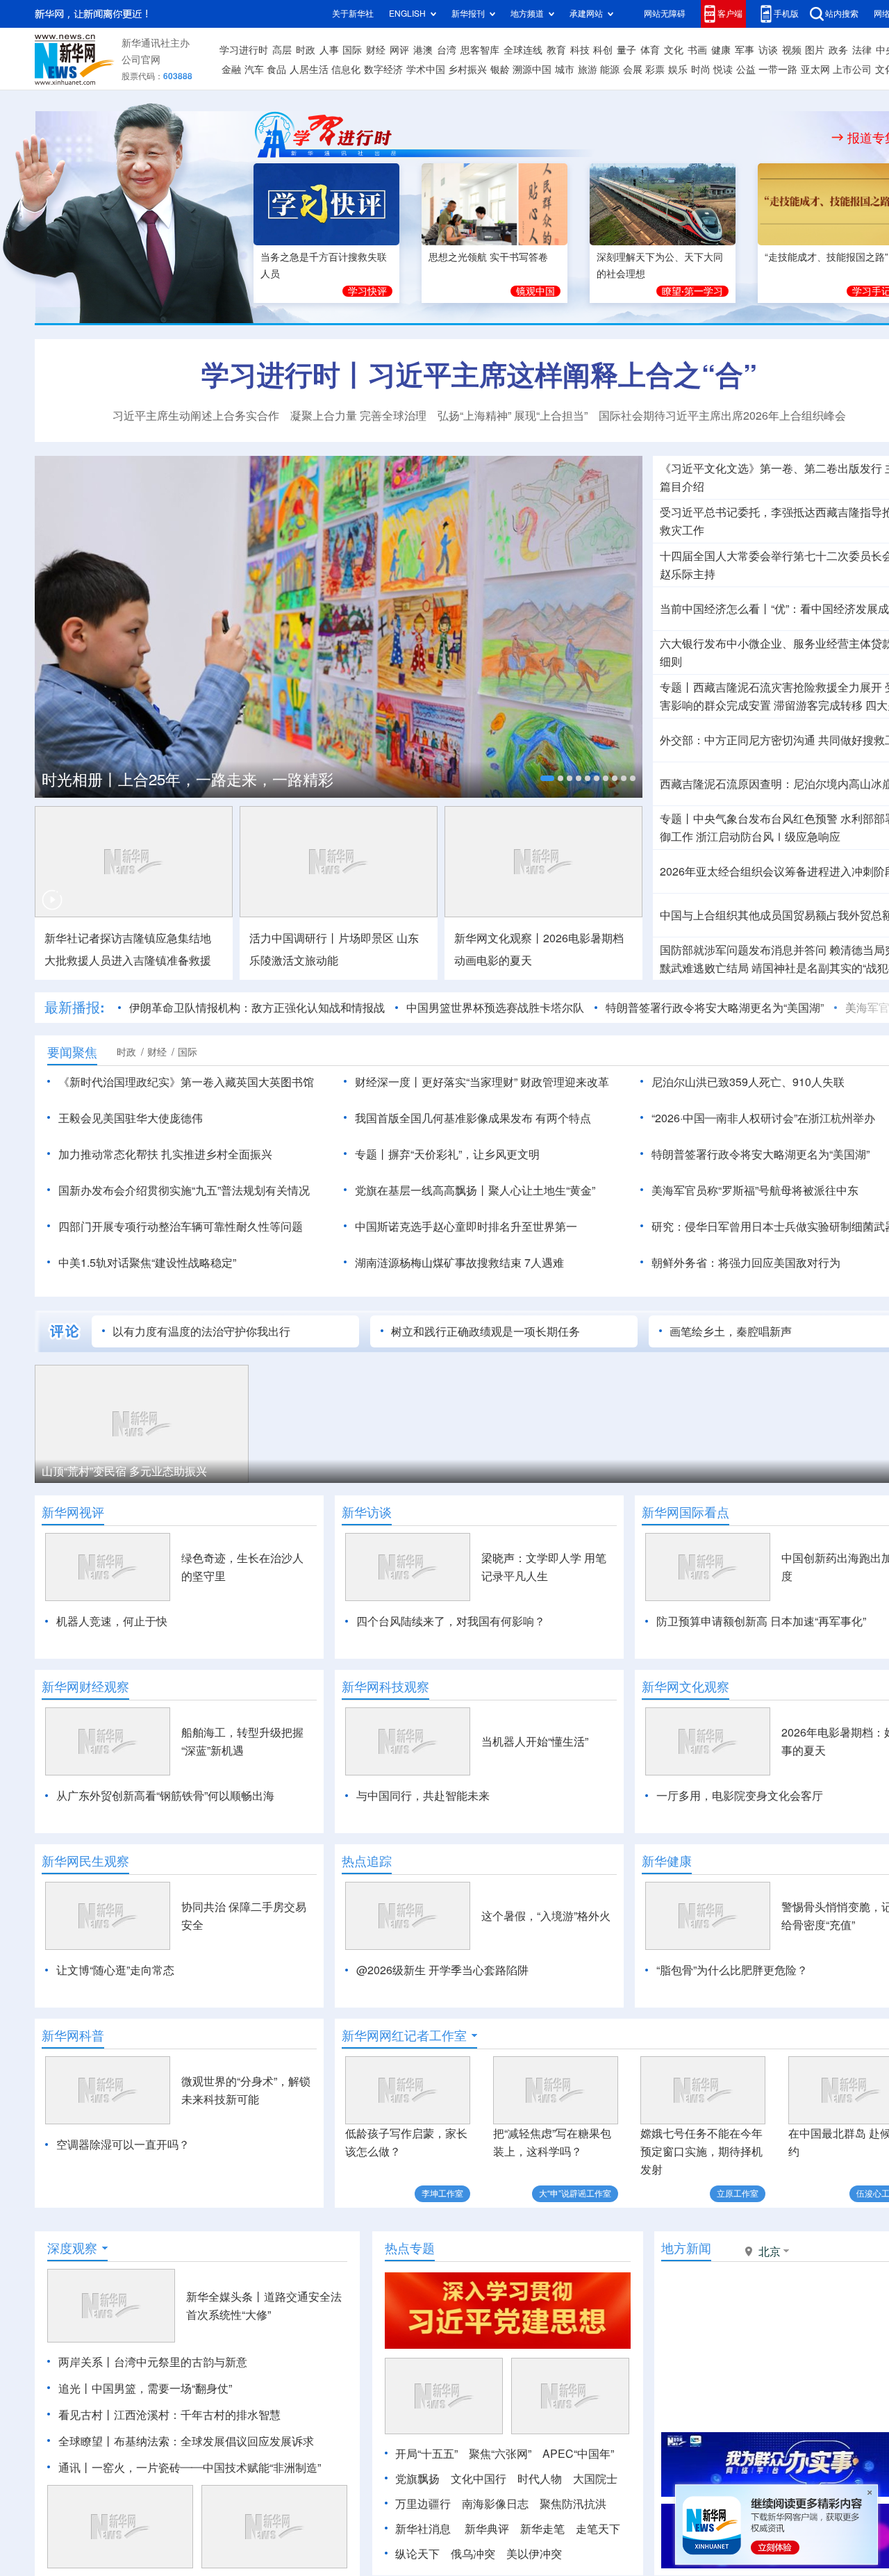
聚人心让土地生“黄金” (542, 1190)
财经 (376, 50)
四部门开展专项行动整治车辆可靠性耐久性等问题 (181, 1227)
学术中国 (426, 69)
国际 (352, 50)
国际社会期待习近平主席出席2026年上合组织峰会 (722, 416)
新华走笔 (542, 2529)
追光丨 (75, 2388)
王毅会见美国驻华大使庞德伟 (131, 1118)
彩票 (655, 69)
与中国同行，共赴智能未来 (423, 1796)
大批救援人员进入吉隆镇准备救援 (128, 960)
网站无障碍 (665, 14)
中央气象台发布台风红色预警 (765, 819)
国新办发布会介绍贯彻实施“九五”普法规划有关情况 (184, 1190)
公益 (746, 69)
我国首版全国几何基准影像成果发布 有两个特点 (473, 1118)
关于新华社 (353, 14)
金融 (231, 69)
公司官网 (141, 60)
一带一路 (778, 69)
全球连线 (523, 50)
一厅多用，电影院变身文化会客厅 (740, 1796)
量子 (626, 50)
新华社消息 (423, 2529)
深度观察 (72, 2248)
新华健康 (667, 1861)
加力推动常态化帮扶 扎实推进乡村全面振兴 (165, 1154)
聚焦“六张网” (500, 2454)
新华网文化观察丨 (499, 938)
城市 (565, 69)
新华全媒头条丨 (225, 2297)
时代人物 (540, 2479)
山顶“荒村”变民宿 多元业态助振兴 (124, 1471)
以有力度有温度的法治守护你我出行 (201, 1331)
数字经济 (383, 69)
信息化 (346, 69)
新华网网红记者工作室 (404, 2035)
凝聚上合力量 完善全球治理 (358, 416)
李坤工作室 (442, 2193)
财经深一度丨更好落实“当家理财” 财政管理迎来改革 (482, 1082)
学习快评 (367, 291)
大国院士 (595, 2479)
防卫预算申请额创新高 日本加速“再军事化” (761, 1621)
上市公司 (852, 69)
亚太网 (815, 69)
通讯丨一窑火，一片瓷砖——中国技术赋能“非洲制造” (190, 2468)
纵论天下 (417, 2554)
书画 (697, 50)
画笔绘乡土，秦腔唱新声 (731, 1331)
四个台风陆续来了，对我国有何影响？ (451, 1621)
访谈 (768, 50)
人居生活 (309, 69)
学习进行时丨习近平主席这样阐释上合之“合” (479, 375)
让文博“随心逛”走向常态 (115, 1970)
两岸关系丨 (86, 2362)
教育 (556, 50)
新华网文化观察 (686, 1687)
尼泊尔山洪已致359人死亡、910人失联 (748, 1082)
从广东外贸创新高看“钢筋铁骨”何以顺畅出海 (165, 1796)
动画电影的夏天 (493, 960)
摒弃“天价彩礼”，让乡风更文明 (464, 1154)
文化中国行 (479, 2479)
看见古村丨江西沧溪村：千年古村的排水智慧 (169, 2415)
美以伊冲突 (534, 2554)
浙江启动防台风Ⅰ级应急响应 (768, 837)
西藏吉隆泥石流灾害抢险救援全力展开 (788, 687)
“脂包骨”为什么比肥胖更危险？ (732, 1970)
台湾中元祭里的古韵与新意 (181, 2362)
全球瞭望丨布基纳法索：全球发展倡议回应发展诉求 (186, 2441)
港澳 (423, 50)
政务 (838, 50)
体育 (650, 50)
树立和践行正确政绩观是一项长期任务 (485, 1331)
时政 (306, 50)
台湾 (447, 50)
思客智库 (480, 50)
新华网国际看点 (686, 1512)
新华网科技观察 (385, 1687)
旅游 (588, 69)
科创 (603, 50)
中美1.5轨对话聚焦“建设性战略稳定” (147, 1263)
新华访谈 (367, 1512)
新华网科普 (73, 2035)
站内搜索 (842, 14)
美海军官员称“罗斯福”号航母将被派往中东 (755, 1190)
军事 (745, 50)
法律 (862, 50)
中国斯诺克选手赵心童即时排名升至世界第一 (466, 1227)
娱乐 (678, 69)
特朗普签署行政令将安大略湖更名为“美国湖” (715, 1008)
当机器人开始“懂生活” (535, 1741)
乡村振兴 (467, 69)
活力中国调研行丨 (294, 938)
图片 (815, 50)
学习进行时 (244, 50)
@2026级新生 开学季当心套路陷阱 (442, 1970)
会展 (633, 69)
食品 (276, 69)
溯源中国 (532, 69)
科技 (580, 50)
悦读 (723, 69)
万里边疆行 (423, 2504)
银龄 (500, 69)
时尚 (701, 69)
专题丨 (676, 687)
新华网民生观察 (85, 1861)
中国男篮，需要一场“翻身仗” (162, 2388)
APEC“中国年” (578, 2454)
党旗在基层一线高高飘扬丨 (422, 1190)
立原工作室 (738, 2193)
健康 (721, 50)
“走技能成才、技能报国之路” (826, 257)
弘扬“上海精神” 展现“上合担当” (513, 416)
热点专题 (410, 2248)
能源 (610, 69)
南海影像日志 (495, 2504)
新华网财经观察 (85, 1687)
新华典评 (487, 2529)
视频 (792, 50)
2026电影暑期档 (583, 938)
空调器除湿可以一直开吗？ (123, 2144)
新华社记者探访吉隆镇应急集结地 (128, 938)
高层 (282, 50)
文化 (674, 50)
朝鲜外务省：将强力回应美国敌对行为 (746, 1263)
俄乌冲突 (473, 2554)
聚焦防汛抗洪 (573, 2504)
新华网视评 (73, 1512)
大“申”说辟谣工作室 (575, 2193)
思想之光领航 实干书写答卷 (488, 257)
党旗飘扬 (417, 2479)
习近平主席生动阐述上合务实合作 (196, 416)
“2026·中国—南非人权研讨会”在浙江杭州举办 (763, 1118)
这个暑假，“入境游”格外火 (546, 1916)
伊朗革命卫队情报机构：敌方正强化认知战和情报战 (257, 1008)
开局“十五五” (426, 2454)
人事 (329, 50)
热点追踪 (367, 1861)
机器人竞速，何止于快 (112, 1621)
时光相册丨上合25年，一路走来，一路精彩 (188, 780)
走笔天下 (598, 2529)
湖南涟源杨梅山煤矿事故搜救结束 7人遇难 (459, 1263)
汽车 (254, 69)
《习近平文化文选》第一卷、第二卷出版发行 (771, 468)
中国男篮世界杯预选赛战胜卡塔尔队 (495, 1008)
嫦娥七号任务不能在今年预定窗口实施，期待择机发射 (701, 2151)
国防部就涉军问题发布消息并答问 (743, 950)
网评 (399, 50)
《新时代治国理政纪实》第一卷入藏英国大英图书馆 (186, 1082)
